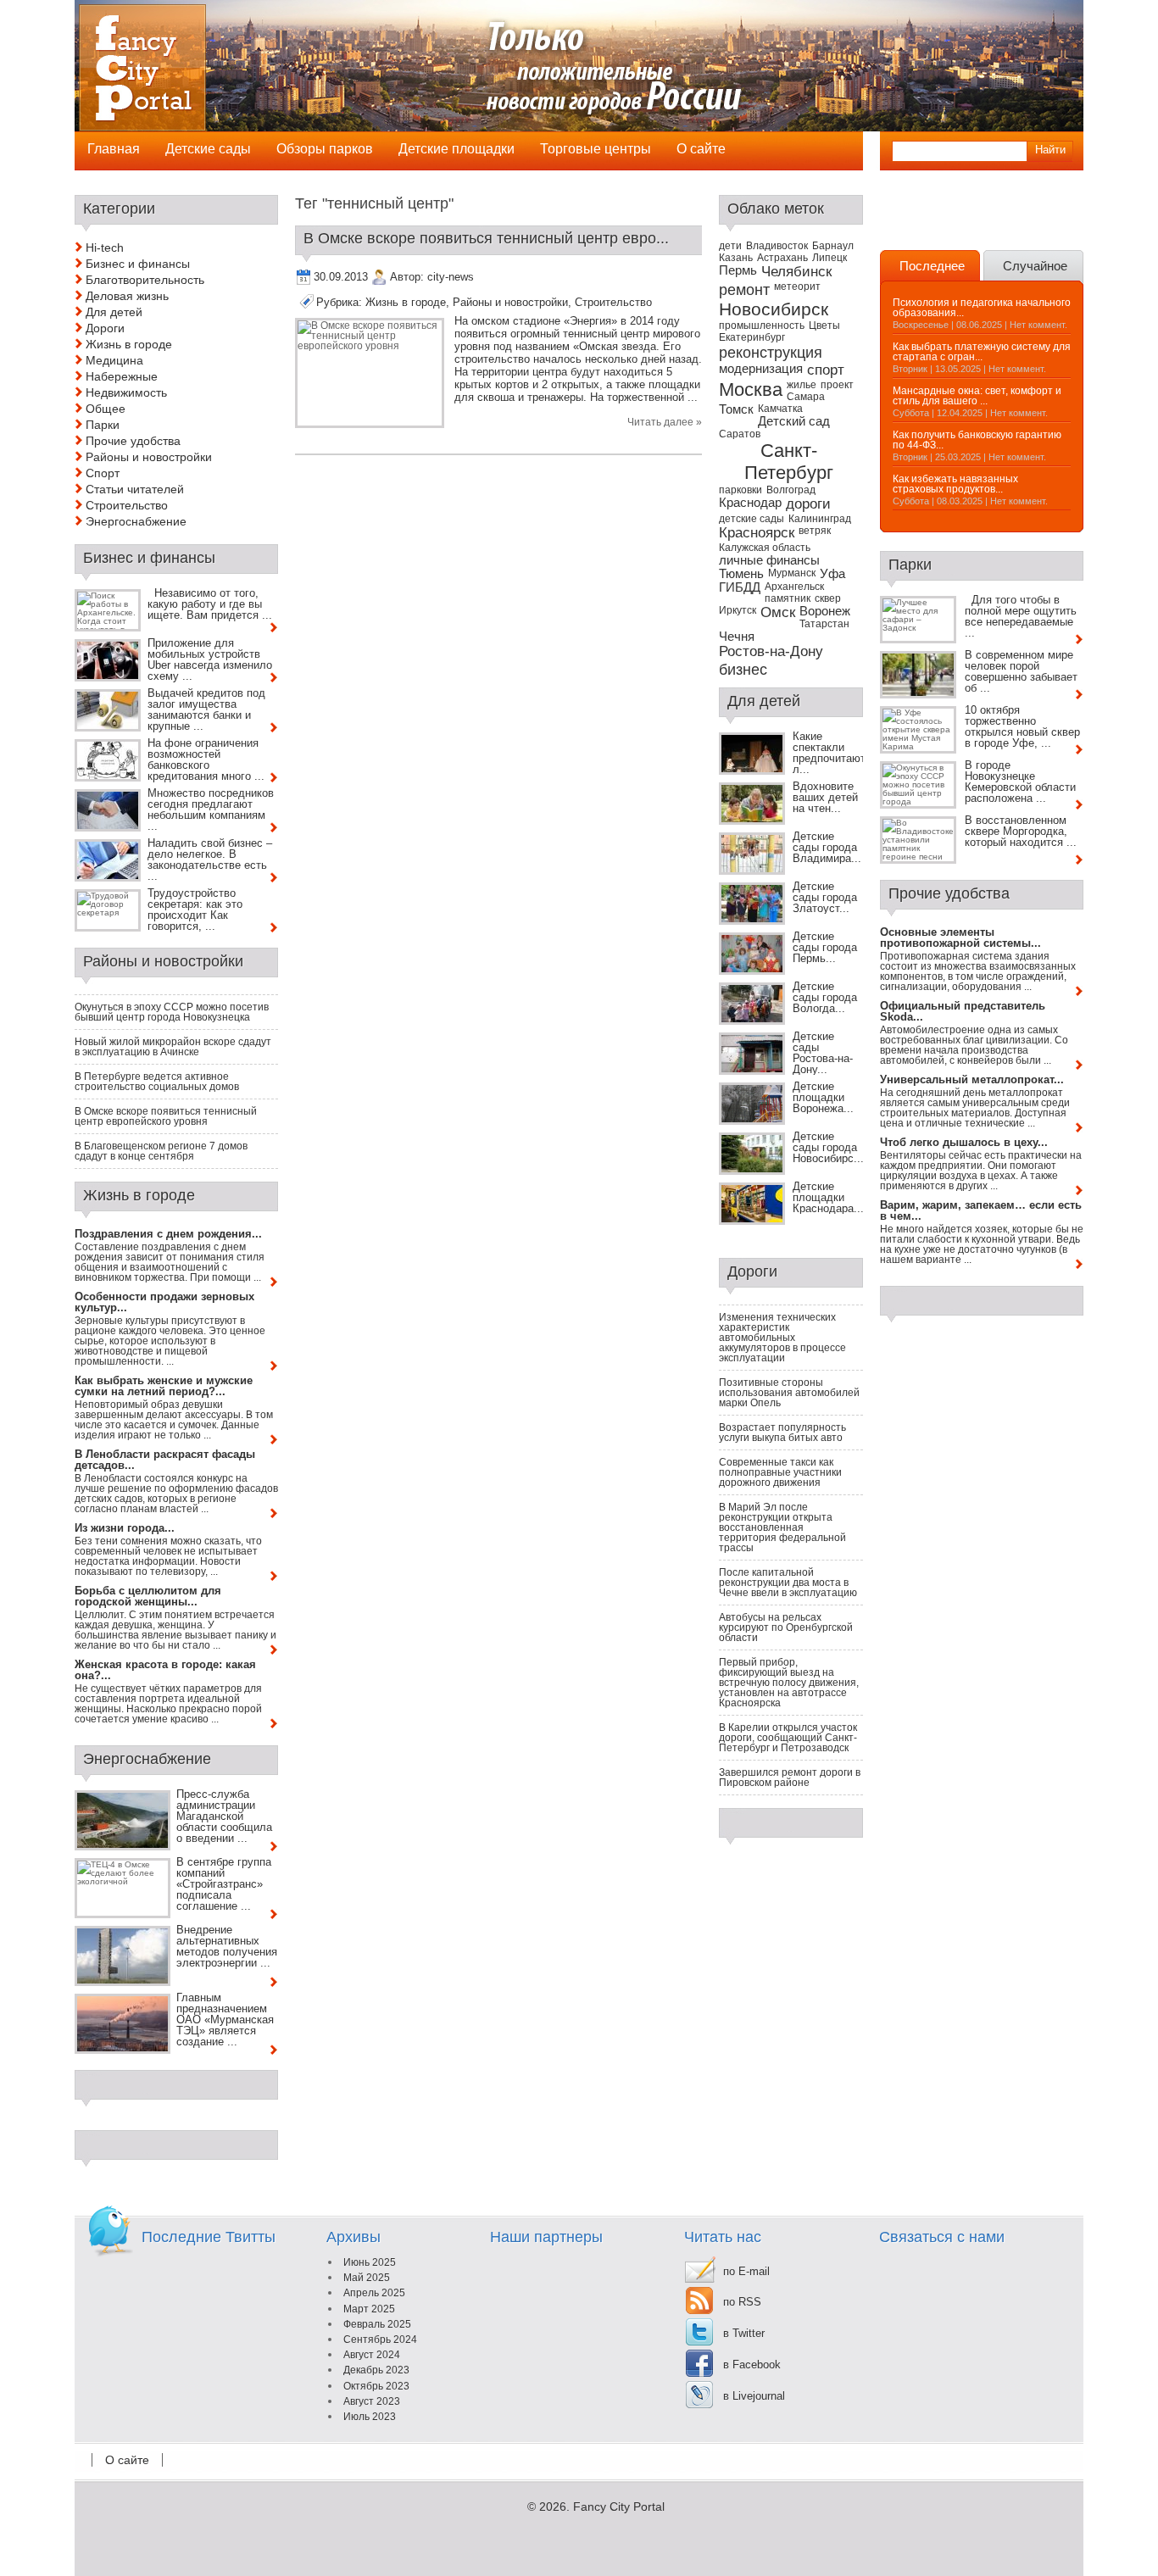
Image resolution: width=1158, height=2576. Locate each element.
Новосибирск (774, 309)
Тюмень (741, 574)
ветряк (815, 531)
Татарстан (824, 624)
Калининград (820, 519)
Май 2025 (367, 2278)
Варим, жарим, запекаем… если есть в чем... (981, 1210)
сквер (828, 598)
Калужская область (765, 548)
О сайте (127, 2460)
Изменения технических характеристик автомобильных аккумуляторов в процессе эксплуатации (782, 1338)
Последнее (932, 266)
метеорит (797, 287)
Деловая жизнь (127, 296)
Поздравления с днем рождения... (168, 1234)
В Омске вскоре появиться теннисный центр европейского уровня (166, 1116)
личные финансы (769, 560)
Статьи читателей (135, 489)
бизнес (743, 669)
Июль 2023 (370, 2417)
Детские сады (208, 149)
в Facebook (752, 2365)
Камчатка (780, 409)
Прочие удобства (133, 441)
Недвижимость (126, 392)
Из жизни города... (125, 1528)
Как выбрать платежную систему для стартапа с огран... (982, 352)
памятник (788, 598)
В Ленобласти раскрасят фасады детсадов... (165, 1460)
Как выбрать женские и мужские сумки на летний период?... (164, 1386)
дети (730, 246)
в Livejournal (754, 2396)
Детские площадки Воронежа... (823, 1097)
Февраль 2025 (377, 2324)
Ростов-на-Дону (771, 651)
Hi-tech (105, 248)
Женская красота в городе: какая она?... (165, 1670)
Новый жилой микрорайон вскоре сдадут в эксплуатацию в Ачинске (173, 1047)
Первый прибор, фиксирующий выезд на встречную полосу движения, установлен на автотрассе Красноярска (789, 1683)
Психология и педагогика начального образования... (982, 308)
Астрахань (782, 258)
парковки (740, 490)
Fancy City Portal (619, 2506)
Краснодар (750, 503)
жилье (802, 385)
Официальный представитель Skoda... (963, 1011)
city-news (451, 277)
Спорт (103, 473)
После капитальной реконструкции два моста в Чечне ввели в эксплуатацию (788, 1583)
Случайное (1035, 266)
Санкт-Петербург (789, 462)
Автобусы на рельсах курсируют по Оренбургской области (786, 1627)
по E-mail (746, 2271)
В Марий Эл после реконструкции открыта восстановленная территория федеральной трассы (782, 1527)
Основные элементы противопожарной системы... (960, 937)
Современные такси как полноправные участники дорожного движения (780, 1472)
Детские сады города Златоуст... (825, 897)
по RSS (742, 2302)
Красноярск (757, 533)
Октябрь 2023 (376, 2386)
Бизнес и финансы (138, 264)
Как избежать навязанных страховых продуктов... (955, 484)
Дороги (105, 328)
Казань (736, 258)
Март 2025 (369, 2309)
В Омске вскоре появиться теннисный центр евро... (486, 238)
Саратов (740, 434)
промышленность (762, 325)
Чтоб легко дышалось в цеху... (964, 1142)
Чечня (737, 637)
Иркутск (738, 610)
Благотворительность (145, 280)
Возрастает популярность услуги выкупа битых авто (782, 1433)
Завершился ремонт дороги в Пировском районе (790, 1778)
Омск (778, 612)
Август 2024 (372, 2355)
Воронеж (825, 611)
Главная (114, 149)
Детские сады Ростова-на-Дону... (823, 1053)
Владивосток (777, 246)
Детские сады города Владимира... (827, 847)
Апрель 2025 (374, 2293)
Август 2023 (372, 2401)
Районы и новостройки (510, 302)
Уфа (832, 574)
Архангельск (794, 587)
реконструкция (771, 352)
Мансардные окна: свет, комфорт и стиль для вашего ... (977, 396)
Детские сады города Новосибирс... (828, 1147)
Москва (751, 389)
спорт (826, 370)
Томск (736, 409)
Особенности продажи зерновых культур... (164, 1302)
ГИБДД (740, 587)
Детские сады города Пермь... (825, 947)
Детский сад (794, 421)
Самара (806, 397)
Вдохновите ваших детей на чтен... (825, 797)
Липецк (830, 258)
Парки (103, 425)
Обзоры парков (325, 149)
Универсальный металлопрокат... (972, 1079)
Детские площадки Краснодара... (828, 1197)
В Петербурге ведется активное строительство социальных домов (157, 1082)
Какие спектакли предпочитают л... (829, 753)
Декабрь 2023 (376, 2370)
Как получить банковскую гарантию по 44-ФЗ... (977, 440)
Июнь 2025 (370, 2262)
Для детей (114, 312)
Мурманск (792, 573)
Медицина (114, 360)
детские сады (752, 519)
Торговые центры (596, 149)
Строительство (613, 302)
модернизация (761, 369)
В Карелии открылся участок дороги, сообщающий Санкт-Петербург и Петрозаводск (788, 1738)
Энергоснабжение (136, 521)
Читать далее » (665, 422)
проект (837, 385)
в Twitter (744, 2333)
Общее (106, 409)
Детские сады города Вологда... (825, 997)
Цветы (824, 325)
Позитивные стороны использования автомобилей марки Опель (789, 1393)
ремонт (744, 289)
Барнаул (833, 246)
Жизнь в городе (406, 302)
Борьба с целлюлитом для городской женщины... (148, 1596)
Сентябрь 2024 (380, 2340)
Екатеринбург (752, 337)
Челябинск (796, 272)
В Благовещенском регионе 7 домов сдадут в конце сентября (161, 1151)
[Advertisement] (979, 220)
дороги (808, 504)
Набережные (122, 376)
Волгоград (791, 490)
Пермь (738, 270)
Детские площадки (457, 149)
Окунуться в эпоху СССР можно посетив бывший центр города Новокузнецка (172, 1012)
